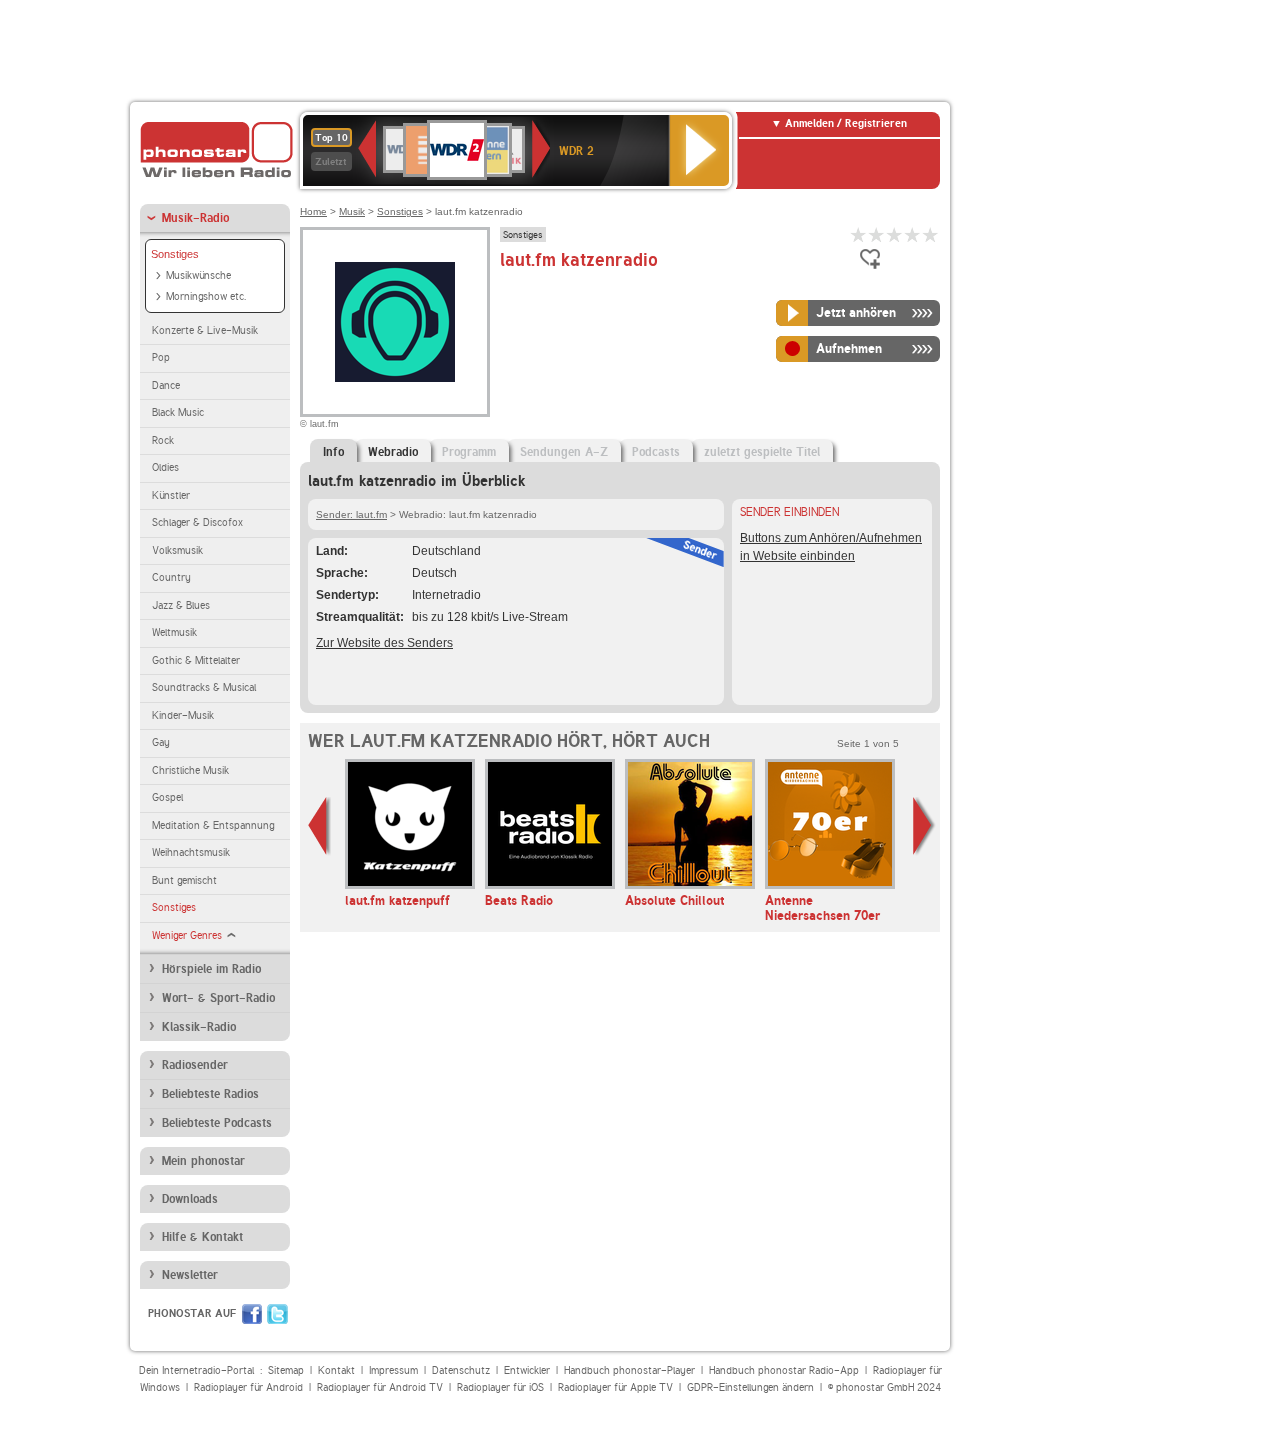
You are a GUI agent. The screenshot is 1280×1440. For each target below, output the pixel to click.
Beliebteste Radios (210, 1094)
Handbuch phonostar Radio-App (784, 1370)
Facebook (252, 1314)
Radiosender (195, 1065)
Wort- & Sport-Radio (218, 998)
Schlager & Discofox (197, 522)
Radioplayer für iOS (500, 1387)
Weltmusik (174, 632)
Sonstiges (175, 254)
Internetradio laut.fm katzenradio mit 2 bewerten (877, 234)
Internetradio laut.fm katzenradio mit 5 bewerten (931, 234)
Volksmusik (177, 550)
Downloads (190, 1199)
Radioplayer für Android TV (380, 1387)
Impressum (393, 1370)
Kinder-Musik (183, 715)
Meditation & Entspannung (213, 825)
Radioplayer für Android (248, 1387)
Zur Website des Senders (384, 643)
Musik (352, 211)
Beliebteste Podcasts (217, 1123)
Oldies (165, 467)
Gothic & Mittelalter (196, 660)
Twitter (277, 1314)
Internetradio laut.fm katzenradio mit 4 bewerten (913, 234)
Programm (469, 452)
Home (313, 211)
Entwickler (527, 1370)
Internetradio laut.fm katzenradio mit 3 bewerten (895, 234)
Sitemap (286, 1370)
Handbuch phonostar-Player (629, 1370)
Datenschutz (461, 1370)
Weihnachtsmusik (191, 852)
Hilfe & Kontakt (202, 1237)
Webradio (393, 452)
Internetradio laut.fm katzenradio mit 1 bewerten (859, 234)
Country (171, 577)
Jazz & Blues (181, 605)
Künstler (171, 495)
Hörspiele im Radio (211, 969)
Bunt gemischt (184, 880)
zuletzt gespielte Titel (762, 452)
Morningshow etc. (206, 296)
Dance (166, 385)
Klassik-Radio (199, 1027)
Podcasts (656, 452)
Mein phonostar (203, 1161)
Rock (163, 440)
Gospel (167, 797)
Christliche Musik (190, 770)
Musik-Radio (195, 218)
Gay (161, 742)
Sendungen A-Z (564, 452)
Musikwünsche (198, 275)
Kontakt (336, 1370)
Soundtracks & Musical (204, 687)
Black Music (178, 412)
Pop (161, 357)
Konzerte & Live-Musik (205, 330)
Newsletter (190, 1275)
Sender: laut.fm (351, 514)
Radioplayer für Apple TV (615, 1387)
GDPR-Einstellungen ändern (750, 1387)
